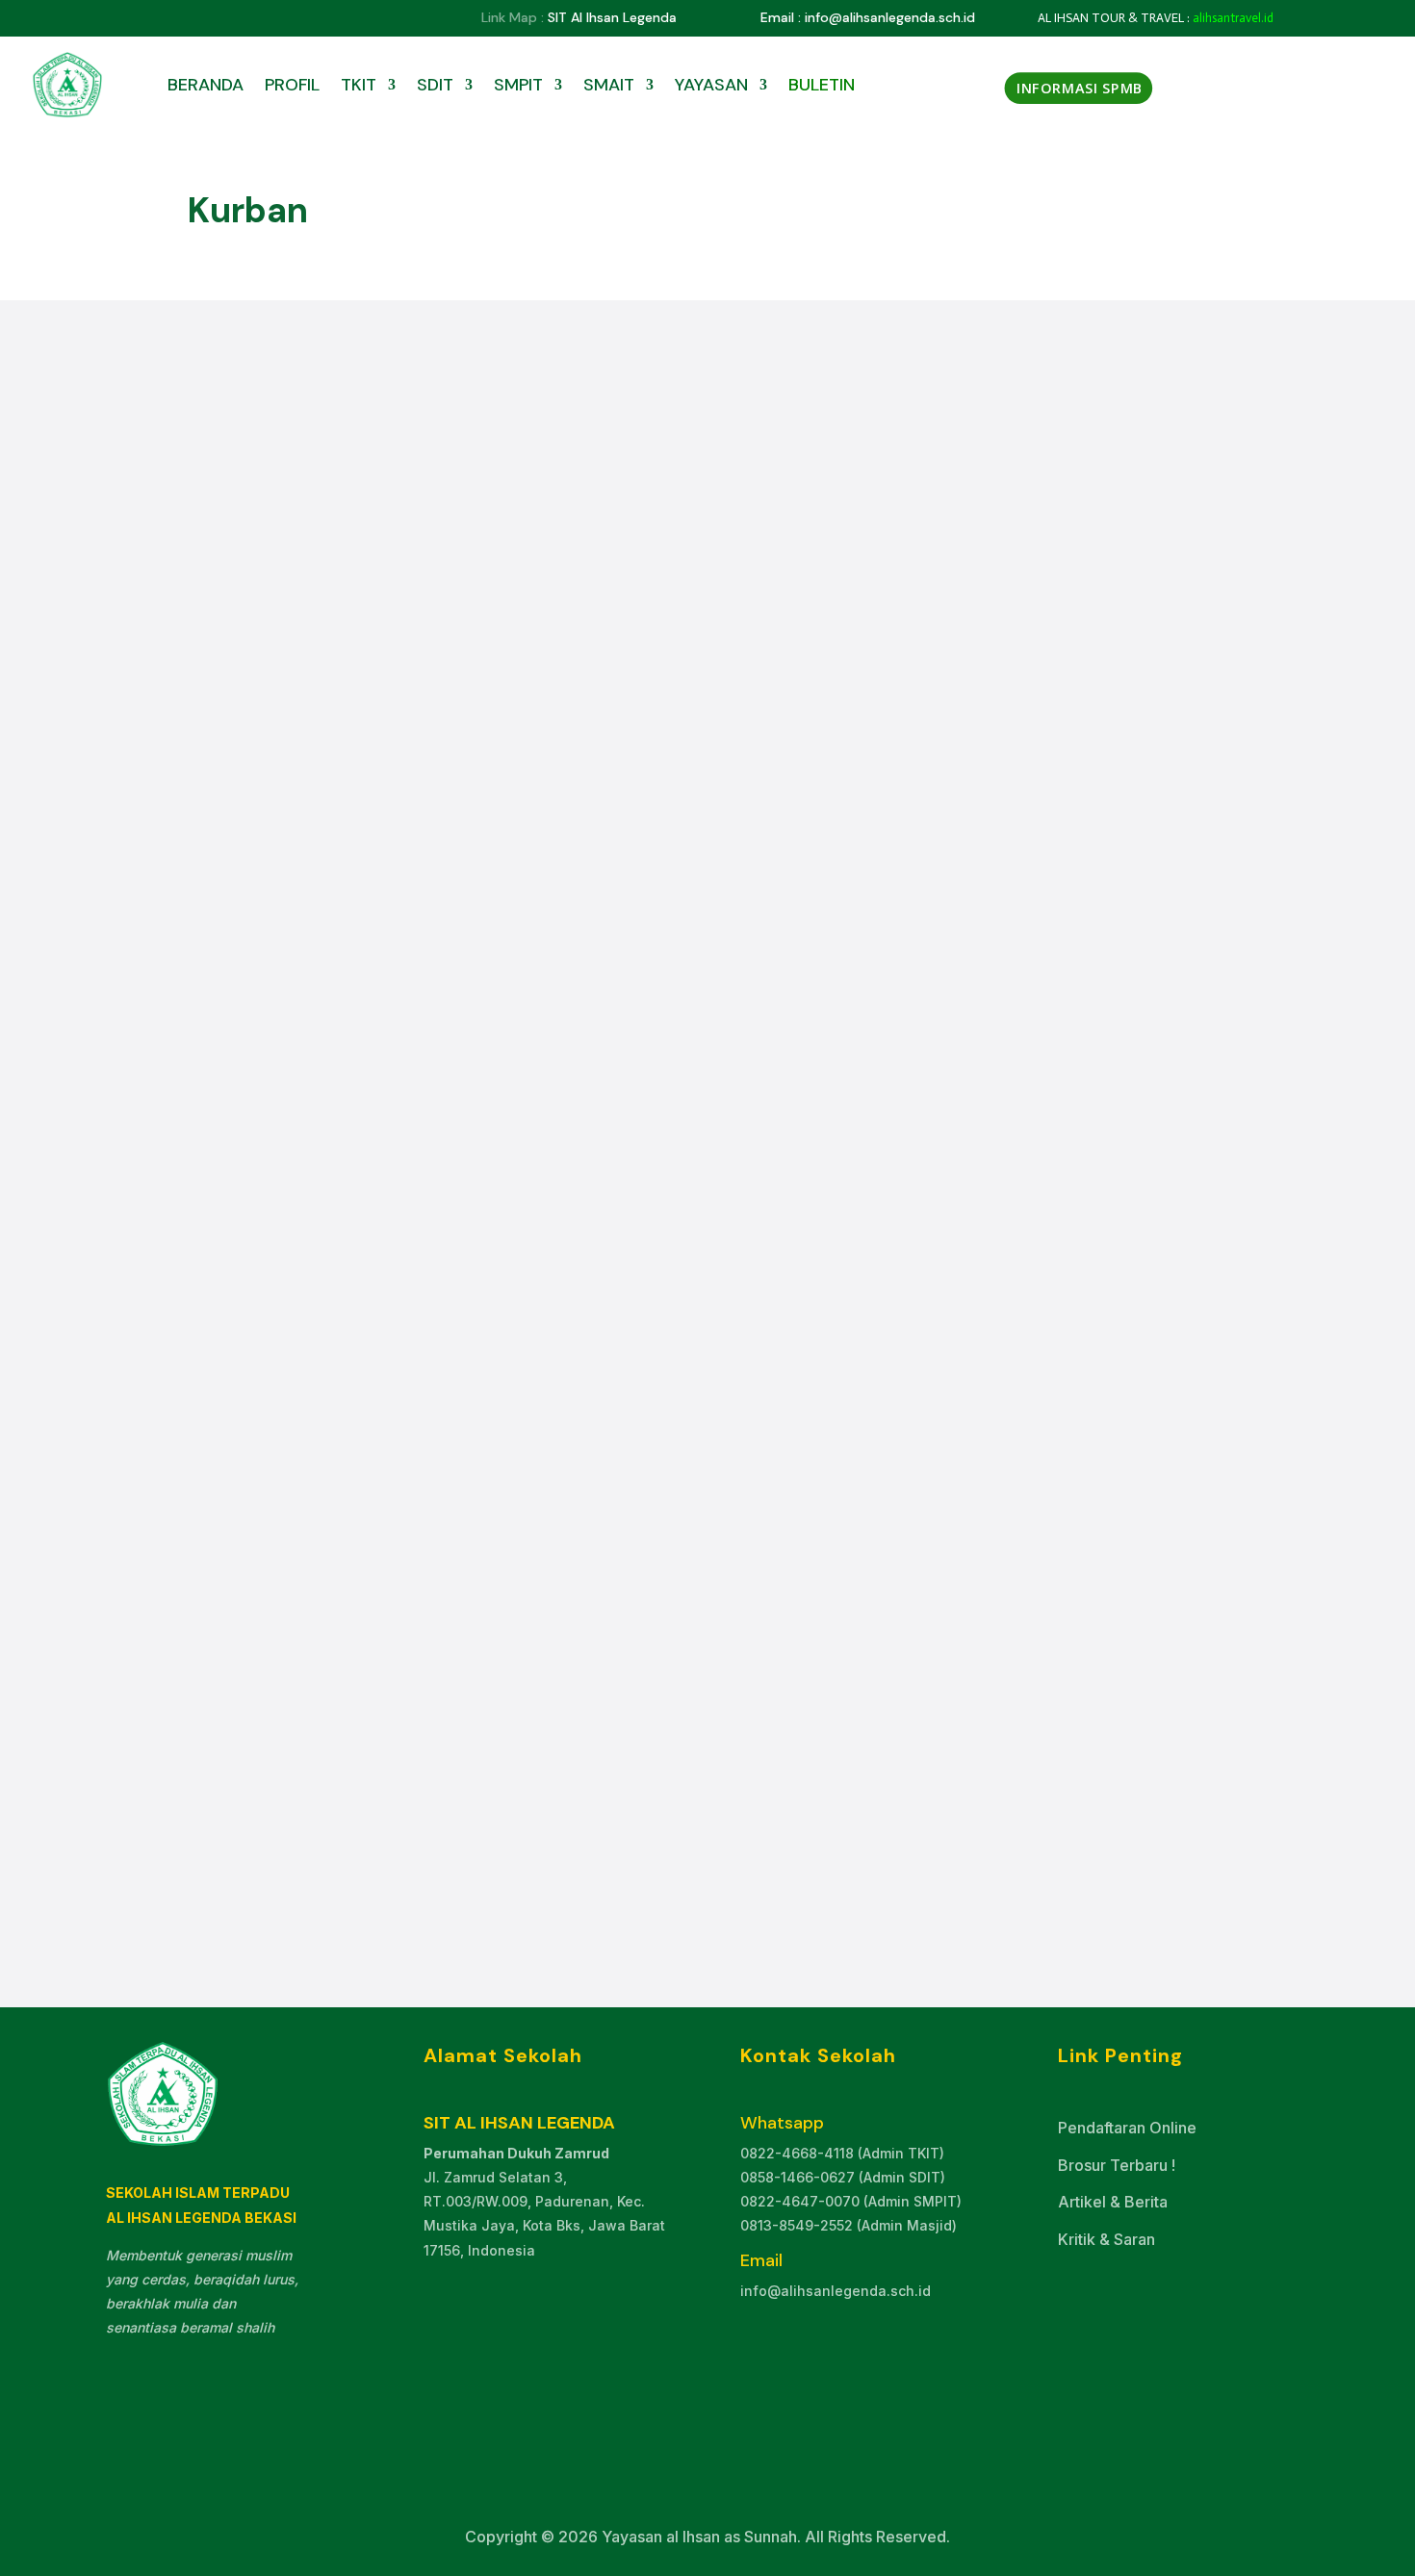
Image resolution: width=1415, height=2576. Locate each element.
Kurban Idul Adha (286, 1735)
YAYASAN (711, 85)
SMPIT (518, 85)
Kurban (334, 1035)
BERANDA (206, 85)
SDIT (435, 85)
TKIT (359, 85)
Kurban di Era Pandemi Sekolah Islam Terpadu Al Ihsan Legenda (500, 1005)
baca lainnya (266, 1112)
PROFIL (292, 85)
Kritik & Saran (1106, 2239)
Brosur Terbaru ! (1117, 2165)
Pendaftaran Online (1127, 2128)
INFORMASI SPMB (1080, 88)
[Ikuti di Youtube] (195, 18)
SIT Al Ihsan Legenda (612, 17)
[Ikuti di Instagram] (234, 18)
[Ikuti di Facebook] (157, 18)
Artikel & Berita (1113, 2202)
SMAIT (609, 85)
